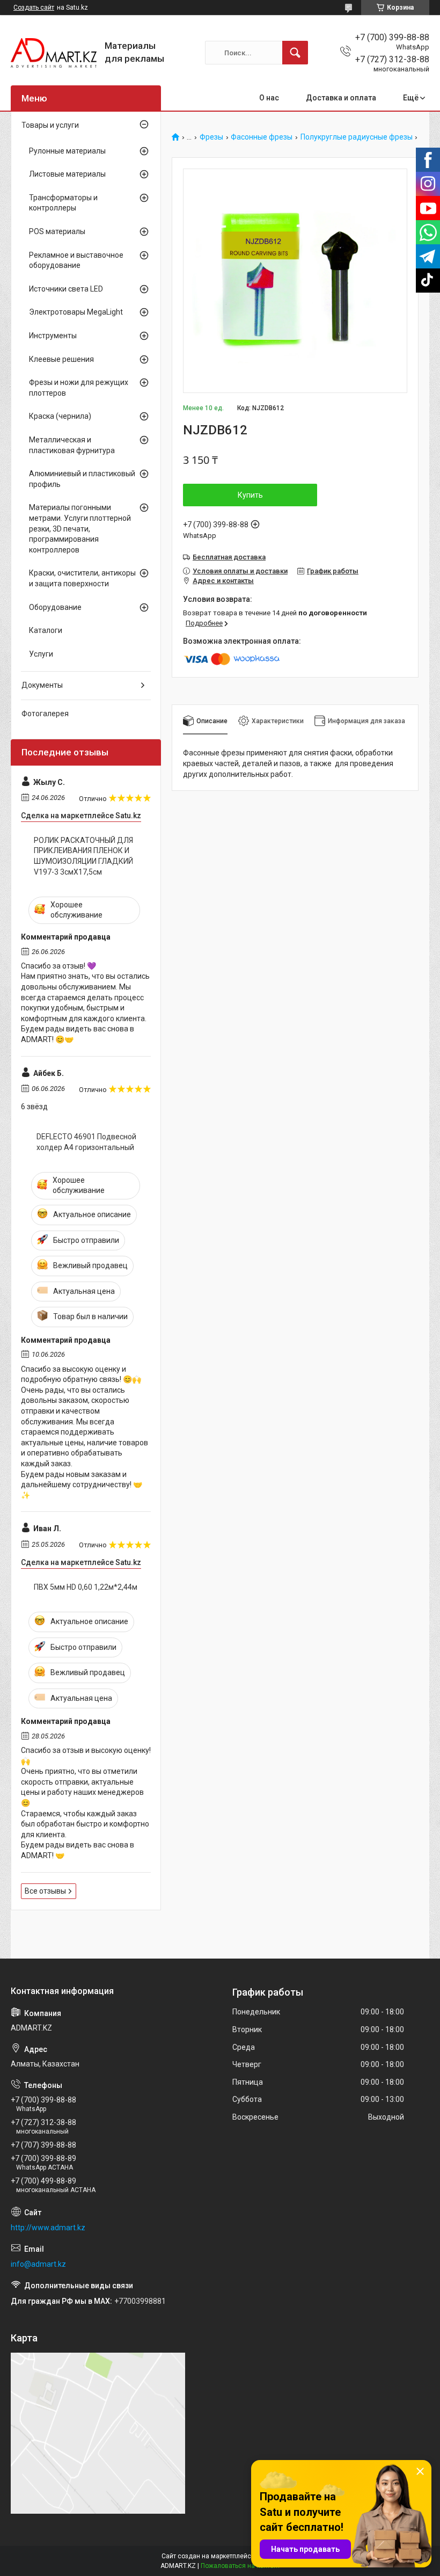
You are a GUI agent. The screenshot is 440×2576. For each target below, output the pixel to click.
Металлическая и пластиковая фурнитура (72, 445)
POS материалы (57, 231)
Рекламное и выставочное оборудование (76, 260)
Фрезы (211, 137)
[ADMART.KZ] (54, 53)
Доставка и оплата (341, 98)
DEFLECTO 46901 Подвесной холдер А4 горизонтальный (86, 1142)
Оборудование (55, 607)
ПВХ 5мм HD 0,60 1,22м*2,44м (86, 1587)
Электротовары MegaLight (76, 312)
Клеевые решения (61, 359)
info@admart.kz (38, 2264)
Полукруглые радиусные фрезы (357, 137)
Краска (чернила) (60, 416)
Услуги (41, 654)
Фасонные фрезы (262, 137)
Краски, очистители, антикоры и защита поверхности (82, 578)
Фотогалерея (45, 714)
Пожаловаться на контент (240, 2566)
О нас (269, 98)
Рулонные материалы (67, 151)
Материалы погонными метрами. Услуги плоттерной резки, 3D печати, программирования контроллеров (80, 528)
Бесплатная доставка (229, 557)
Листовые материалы (67, 174)
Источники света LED (66, 289)
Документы (42, 685)
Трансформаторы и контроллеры (63, 203)
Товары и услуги (50, 125)
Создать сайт (34, 8)
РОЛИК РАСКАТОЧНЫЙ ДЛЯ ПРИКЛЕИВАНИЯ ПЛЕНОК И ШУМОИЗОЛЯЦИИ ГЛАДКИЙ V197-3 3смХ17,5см (83, 856)
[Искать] (295, 53)
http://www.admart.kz (48, 2228)
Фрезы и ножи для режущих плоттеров (79, 388)
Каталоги (46, 630)
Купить (250, 495)
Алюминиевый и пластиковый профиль (82, 479)
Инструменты (53, 336)
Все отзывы (45, 1891)
